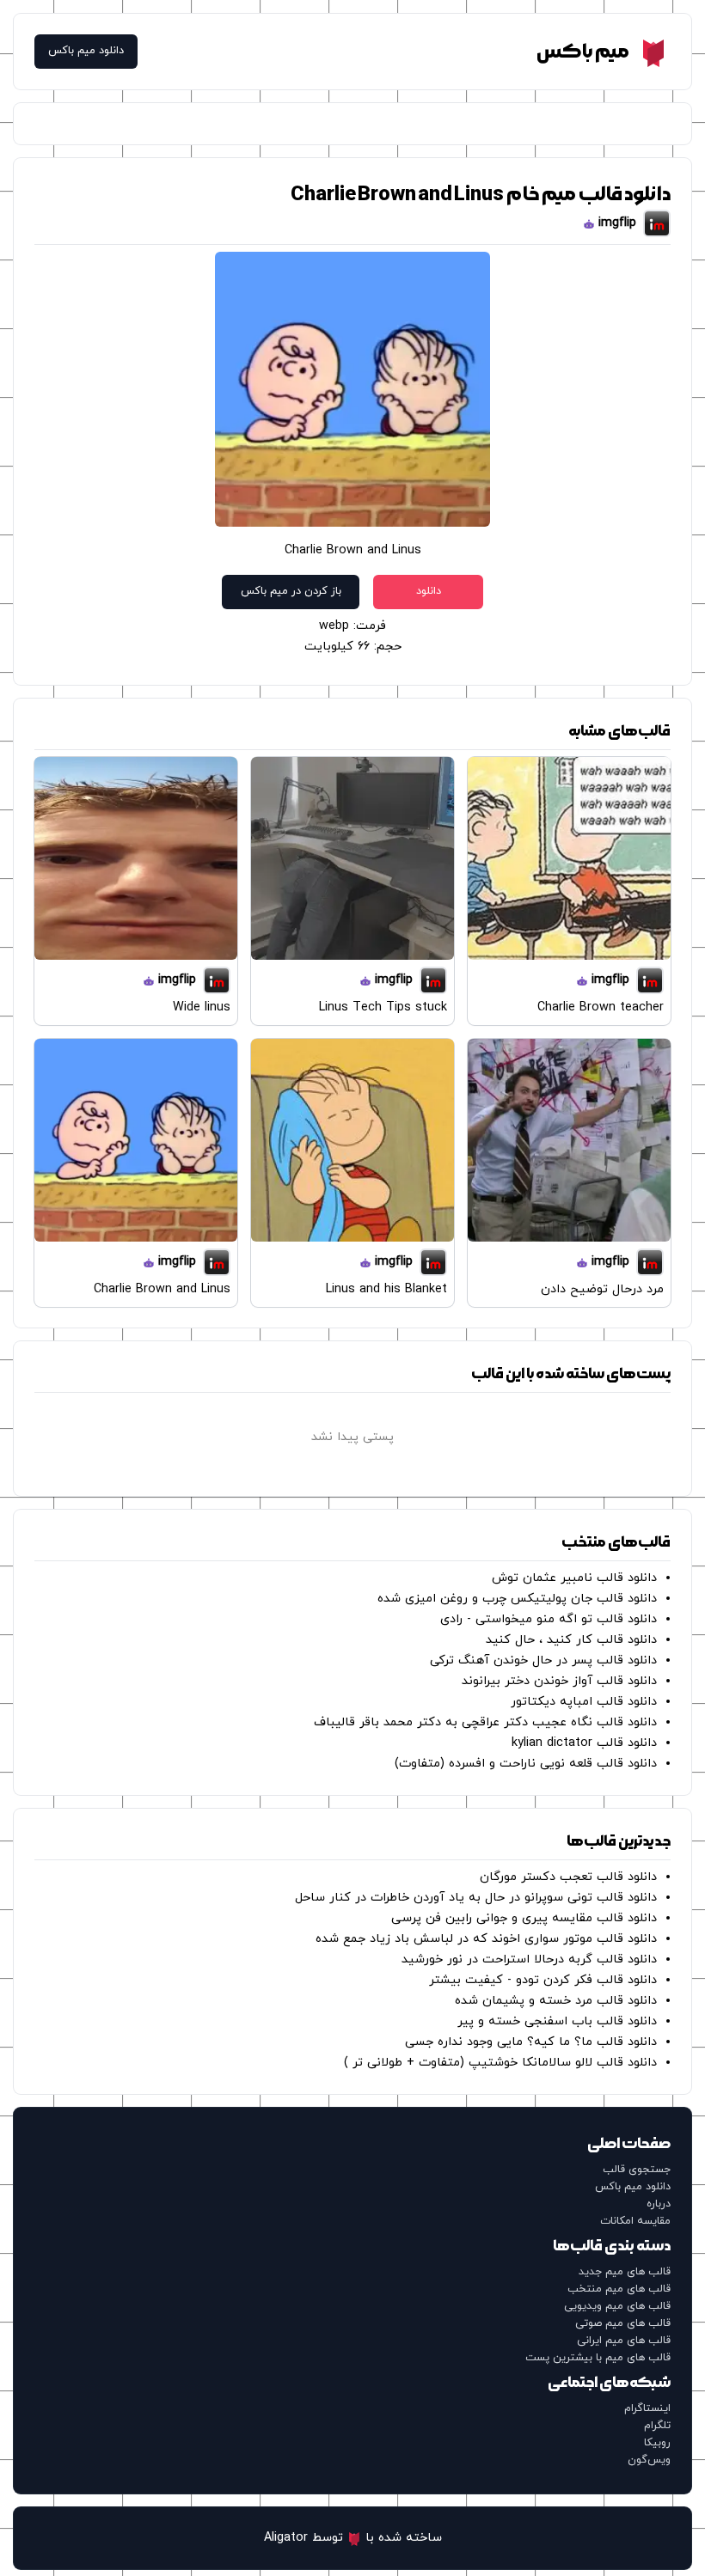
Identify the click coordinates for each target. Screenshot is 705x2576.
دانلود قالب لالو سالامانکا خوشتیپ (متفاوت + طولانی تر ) (500, 2063)
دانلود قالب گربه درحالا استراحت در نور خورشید (529, 1959)
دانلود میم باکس (86, 51)
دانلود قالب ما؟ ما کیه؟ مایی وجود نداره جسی (531, 2042)
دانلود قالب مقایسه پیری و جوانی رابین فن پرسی (524, 1918)
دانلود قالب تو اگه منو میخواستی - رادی (549, 1619)
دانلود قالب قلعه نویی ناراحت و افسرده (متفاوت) (526, 1764)
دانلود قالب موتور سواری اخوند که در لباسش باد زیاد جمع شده (486, 1939)
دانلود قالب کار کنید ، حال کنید (571, 1640)
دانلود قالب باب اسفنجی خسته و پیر (557, 2021)
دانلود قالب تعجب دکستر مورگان (568, 1877)
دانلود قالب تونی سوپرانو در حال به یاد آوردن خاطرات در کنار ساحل (476, 1898)
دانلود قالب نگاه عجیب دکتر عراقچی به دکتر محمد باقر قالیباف (485, 1722)
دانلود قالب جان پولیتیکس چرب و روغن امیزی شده (517, 1599)
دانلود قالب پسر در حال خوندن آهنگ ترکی (543, 1660)
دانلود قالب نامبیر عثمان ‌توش (574, 1578)
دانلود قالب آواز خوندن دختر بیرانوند (559, 1681)
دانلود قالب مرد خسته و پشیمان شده (556, 2001)
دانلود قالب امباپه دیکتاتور (584, 1702)
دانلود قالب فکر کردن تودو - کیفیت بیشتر (543, 1980)
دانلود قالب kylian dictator (584, 1743)
